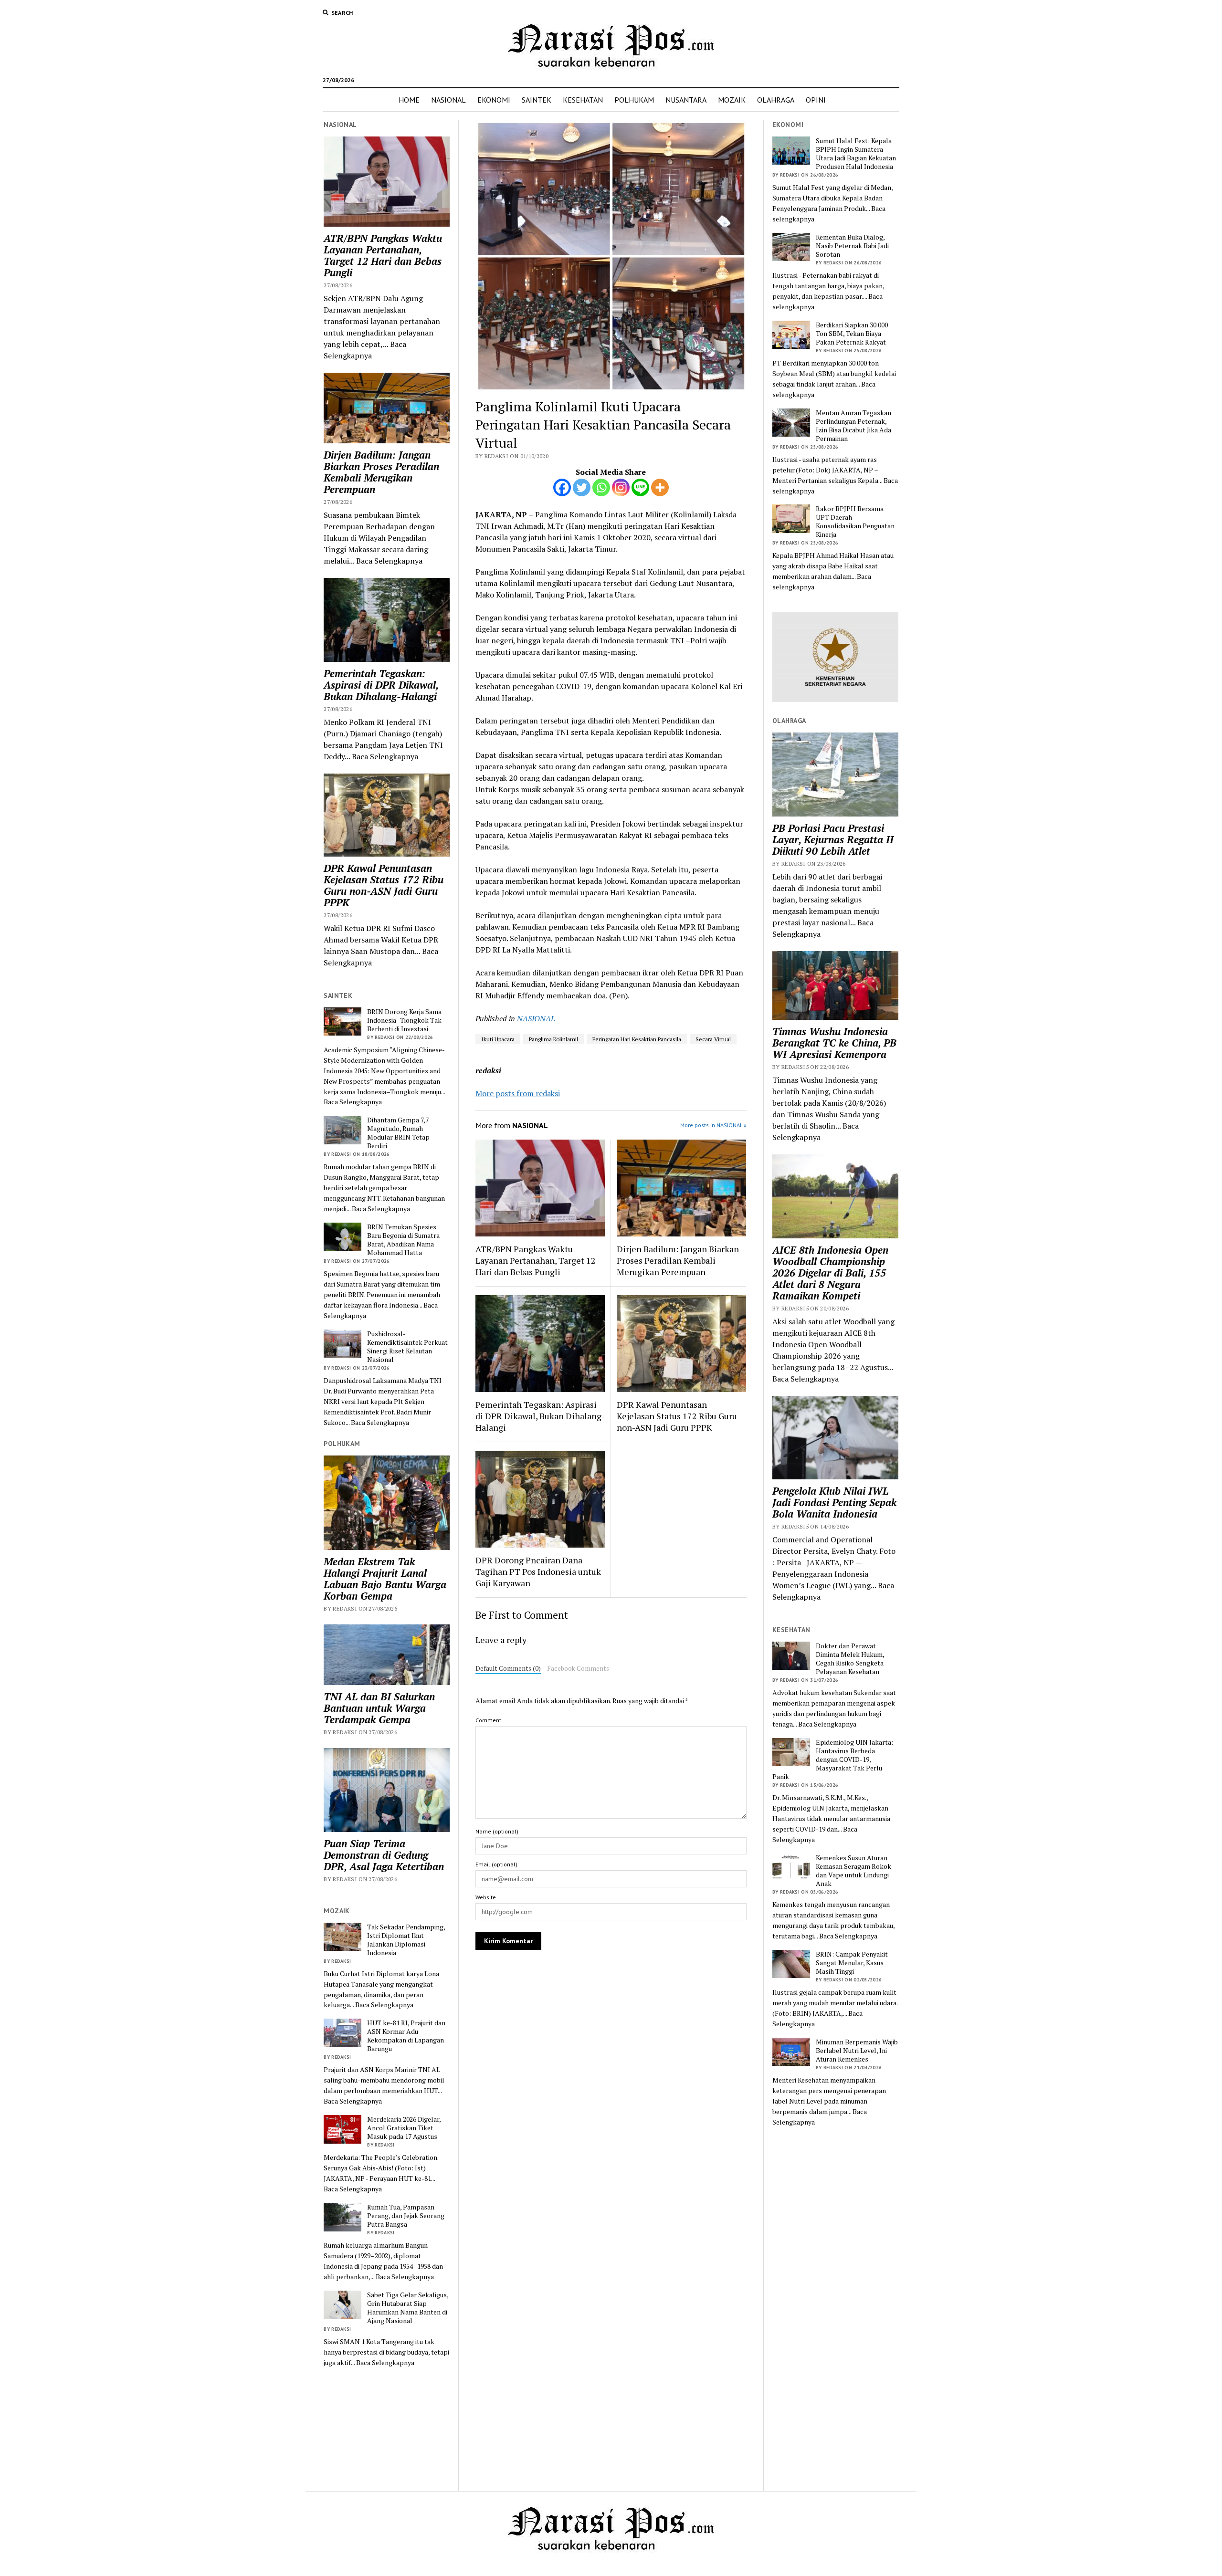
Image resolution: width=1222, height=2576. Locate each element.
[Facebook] (562, 487)
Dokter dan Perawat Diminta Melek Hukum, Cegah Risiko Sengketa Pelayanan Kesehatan (850, 1659)
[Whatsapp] (601, 487)
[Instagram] (621, 487)
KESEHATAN (583, 100)
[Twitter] (582, 487)
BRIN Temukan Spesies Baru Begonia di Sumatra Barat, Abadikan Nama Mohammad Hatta (403, 1240)
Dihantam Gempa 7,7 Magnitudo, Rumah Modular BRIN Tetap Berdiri (398, 1133)
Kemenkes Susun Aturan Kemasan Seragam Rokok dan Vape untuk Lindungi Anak (853, 1871)
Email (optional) (496, 1864)
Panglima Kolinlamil (553, 1039)
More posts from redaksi (518, 1093)
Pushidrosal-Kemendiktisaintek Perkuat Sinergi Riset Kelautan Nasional (407, 1347)
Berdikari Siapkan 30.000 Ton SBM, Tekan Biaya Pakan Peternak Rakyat (852, 334)
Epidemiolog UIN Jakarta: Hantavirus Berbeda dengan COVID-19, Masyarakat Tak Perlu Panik (833, 1759)
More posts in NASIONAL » (713, 1125)
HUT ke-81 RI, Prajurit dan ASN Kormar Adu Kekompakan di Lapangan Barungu (406, 2036)
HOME (409, 100)
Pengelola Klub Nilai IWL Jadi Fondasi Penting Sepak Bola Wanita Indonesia (834, 1502)
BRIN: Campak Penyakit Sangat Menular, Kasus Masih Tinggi (852, 1963)
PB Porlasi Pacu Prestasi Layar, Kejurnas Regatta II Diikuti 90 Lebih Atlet (833, 839)
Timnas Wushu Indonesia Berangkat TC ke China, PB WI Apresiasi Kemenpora (834, 1043)
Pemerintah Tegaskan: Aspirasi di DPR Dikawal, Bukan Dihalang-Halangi (381, 685)
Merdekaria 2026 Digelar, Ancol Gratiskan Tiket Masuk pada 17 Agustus (404, 2128)
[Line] (640, 487)
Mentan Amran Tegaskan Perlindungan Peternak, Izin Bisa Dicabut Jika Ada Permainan (853, 426)
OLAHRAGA (776, 100)
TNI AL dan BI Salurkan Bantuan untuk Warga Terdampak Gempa (379, 1708)
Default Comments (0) (508, 1668)
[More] (660, 487)
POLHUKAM (634, 100)
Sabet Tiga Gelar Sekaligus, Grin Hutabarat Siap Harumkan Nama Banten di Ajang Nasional (408, 2308)
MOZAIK (732, 100)
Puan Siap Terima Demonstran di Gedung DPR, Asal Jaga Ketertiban (384, 1855)
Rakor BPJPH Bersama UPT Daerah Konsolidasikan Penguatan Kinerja (855, 522)
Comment (488, 1720)
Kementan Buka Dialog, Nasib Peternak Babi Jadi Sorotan (852, 246)
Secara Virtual (713, 1039)
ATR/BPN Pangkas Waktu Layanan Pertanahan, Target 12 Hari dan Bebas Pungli (383, 255)
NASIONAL (448, 100)
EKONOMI (494, 100)
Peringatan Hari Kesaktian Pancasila (637, 1039)
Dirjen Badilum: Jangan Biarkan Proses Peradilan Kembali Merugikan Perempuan (381, 472)
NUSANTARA (686, 100)
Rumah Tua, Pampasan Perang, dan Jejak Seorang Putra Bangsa (406, 2216)
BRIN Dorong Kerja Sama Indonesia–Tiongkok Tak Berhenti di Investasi (404, 1020)
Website (486, 1897)
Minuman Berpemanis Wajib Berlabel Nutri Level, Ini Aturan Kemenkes (857, 2051)
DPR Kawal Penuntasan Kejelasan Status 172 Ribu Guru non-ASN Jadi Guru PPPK (384, 885)
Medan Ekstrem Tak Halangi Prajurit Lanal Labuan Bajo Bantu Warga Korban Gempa (385, 1579)
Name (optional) (497, 1831)
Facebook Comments (578, 1668)
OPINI (816, 100)
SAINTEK (537, 100)
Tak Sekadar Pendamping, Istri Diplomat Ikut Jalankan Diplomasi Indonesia (406, 1940)
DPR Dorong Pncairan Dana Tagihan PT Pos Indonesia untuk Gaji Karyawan (538, 1571)
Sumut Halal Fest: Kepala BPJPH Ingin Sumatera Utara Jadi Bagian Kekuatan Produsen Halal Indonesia (856, 154)
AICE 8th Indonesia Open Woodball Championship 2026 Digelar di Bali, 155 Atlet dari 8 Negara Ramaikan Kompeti (830, 1273)
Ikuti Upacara (498, 1039)
